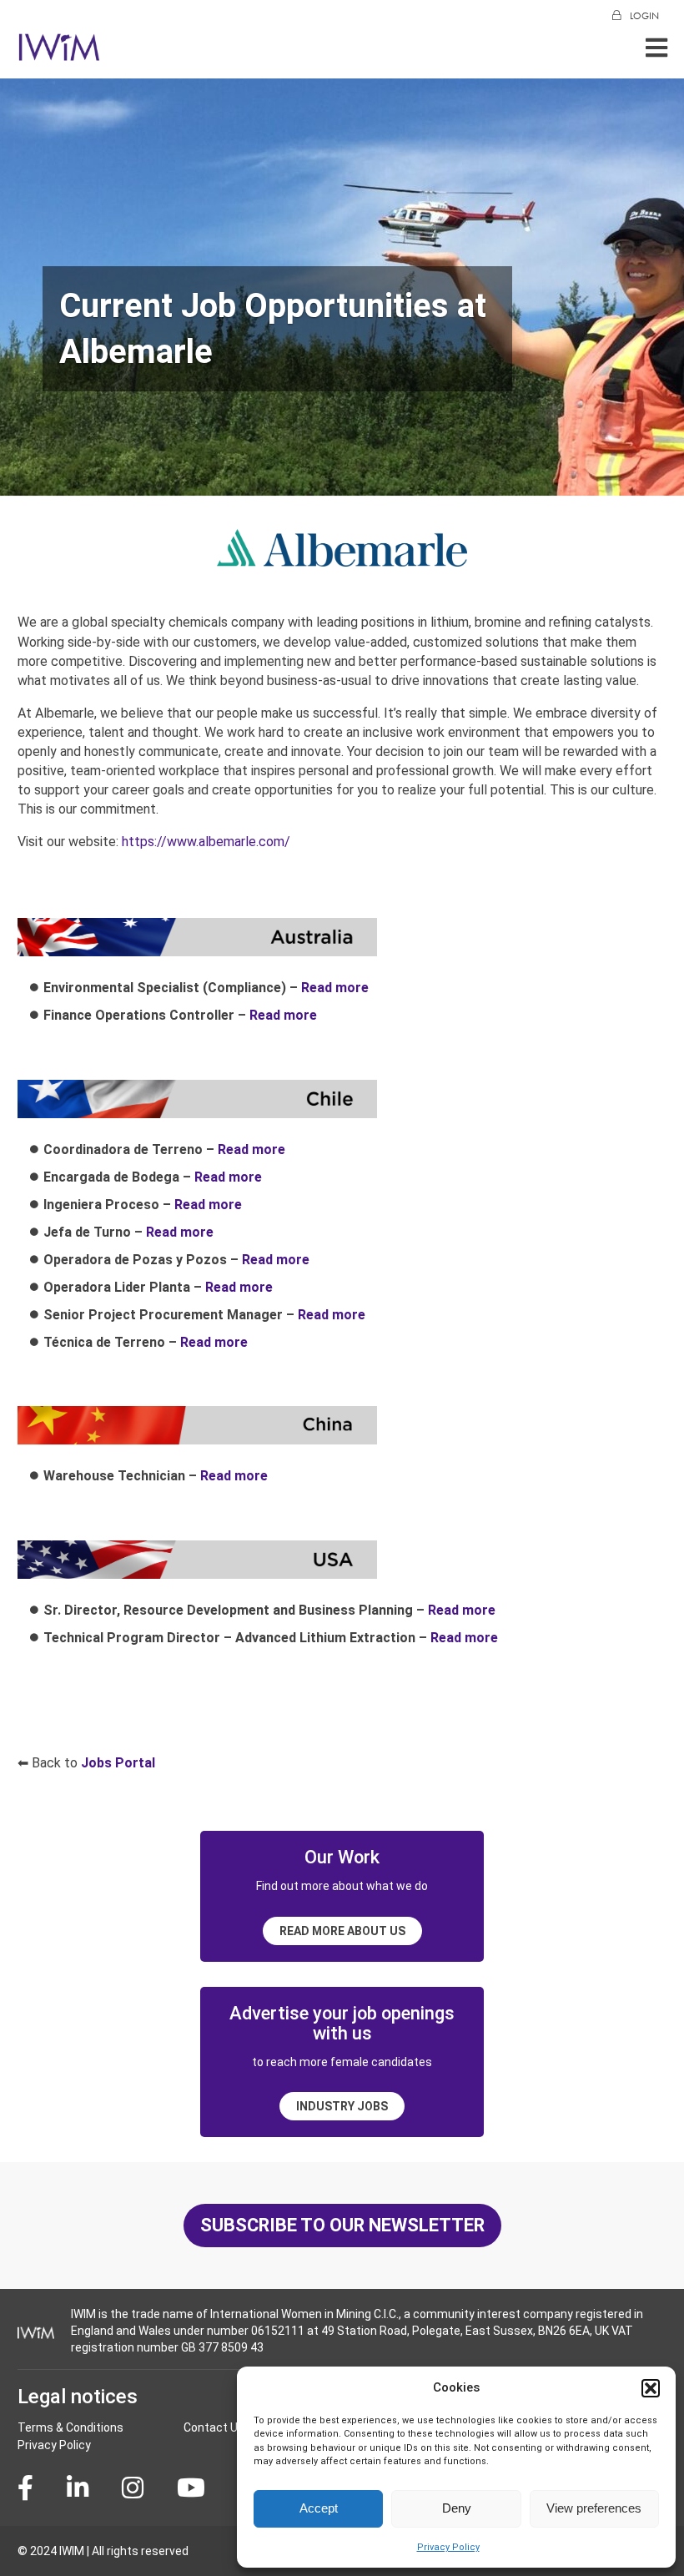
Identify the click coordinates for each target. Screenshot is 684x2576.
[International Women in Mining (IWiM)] (59, 52)
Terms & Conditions (70, 2427)
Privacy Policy (448, 2547)
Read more (335, 988)
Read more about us (342, 1931)
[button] (651, 2388)
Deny (457, 2508)
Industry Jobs (342, 2106)
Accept (319, 2508)
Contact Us (214, 2427)
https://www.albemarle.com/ (206, 842)
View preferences (594, 2508)
